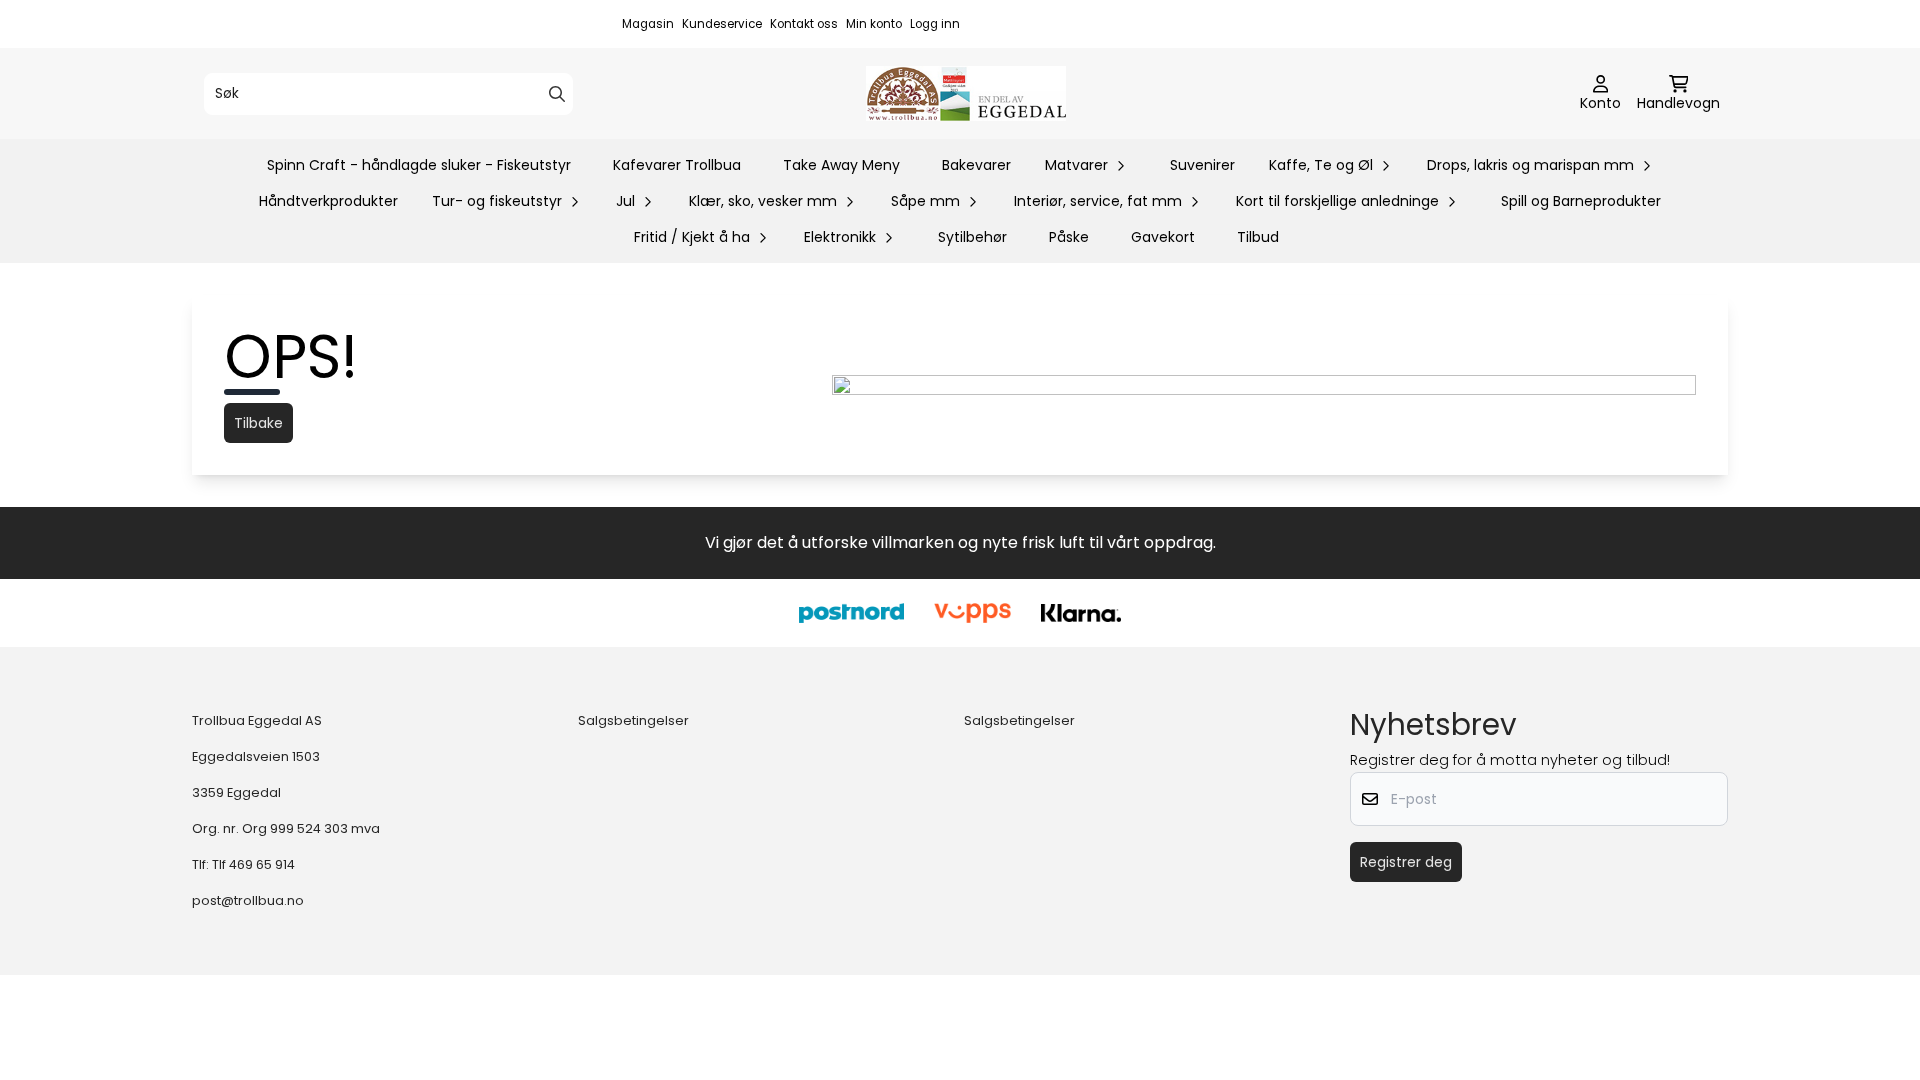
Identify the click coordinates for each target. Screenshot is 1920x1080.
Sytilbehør (972, 237)
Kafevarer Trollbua (677, 165)
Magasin (648, 24)
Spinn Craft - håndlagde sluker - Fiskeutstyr (419, 165)
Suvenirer (1202, 165)
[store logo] (966, 93)
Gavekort (1163, 237)
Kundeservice (722, 24)
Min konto (874, 24)
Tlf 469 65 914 (253, 864)
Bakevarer (976, 165)
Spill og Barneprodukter (1581, 201)
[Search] (557, 94)
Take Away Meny (841, 165)
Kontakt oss (804, 24)
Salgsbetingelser (633, 720)
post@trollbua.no (248, 900)
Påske (1069, 237)
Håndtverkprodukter (328, 201)
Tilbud (1258, 237)
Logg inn (935, 24)
